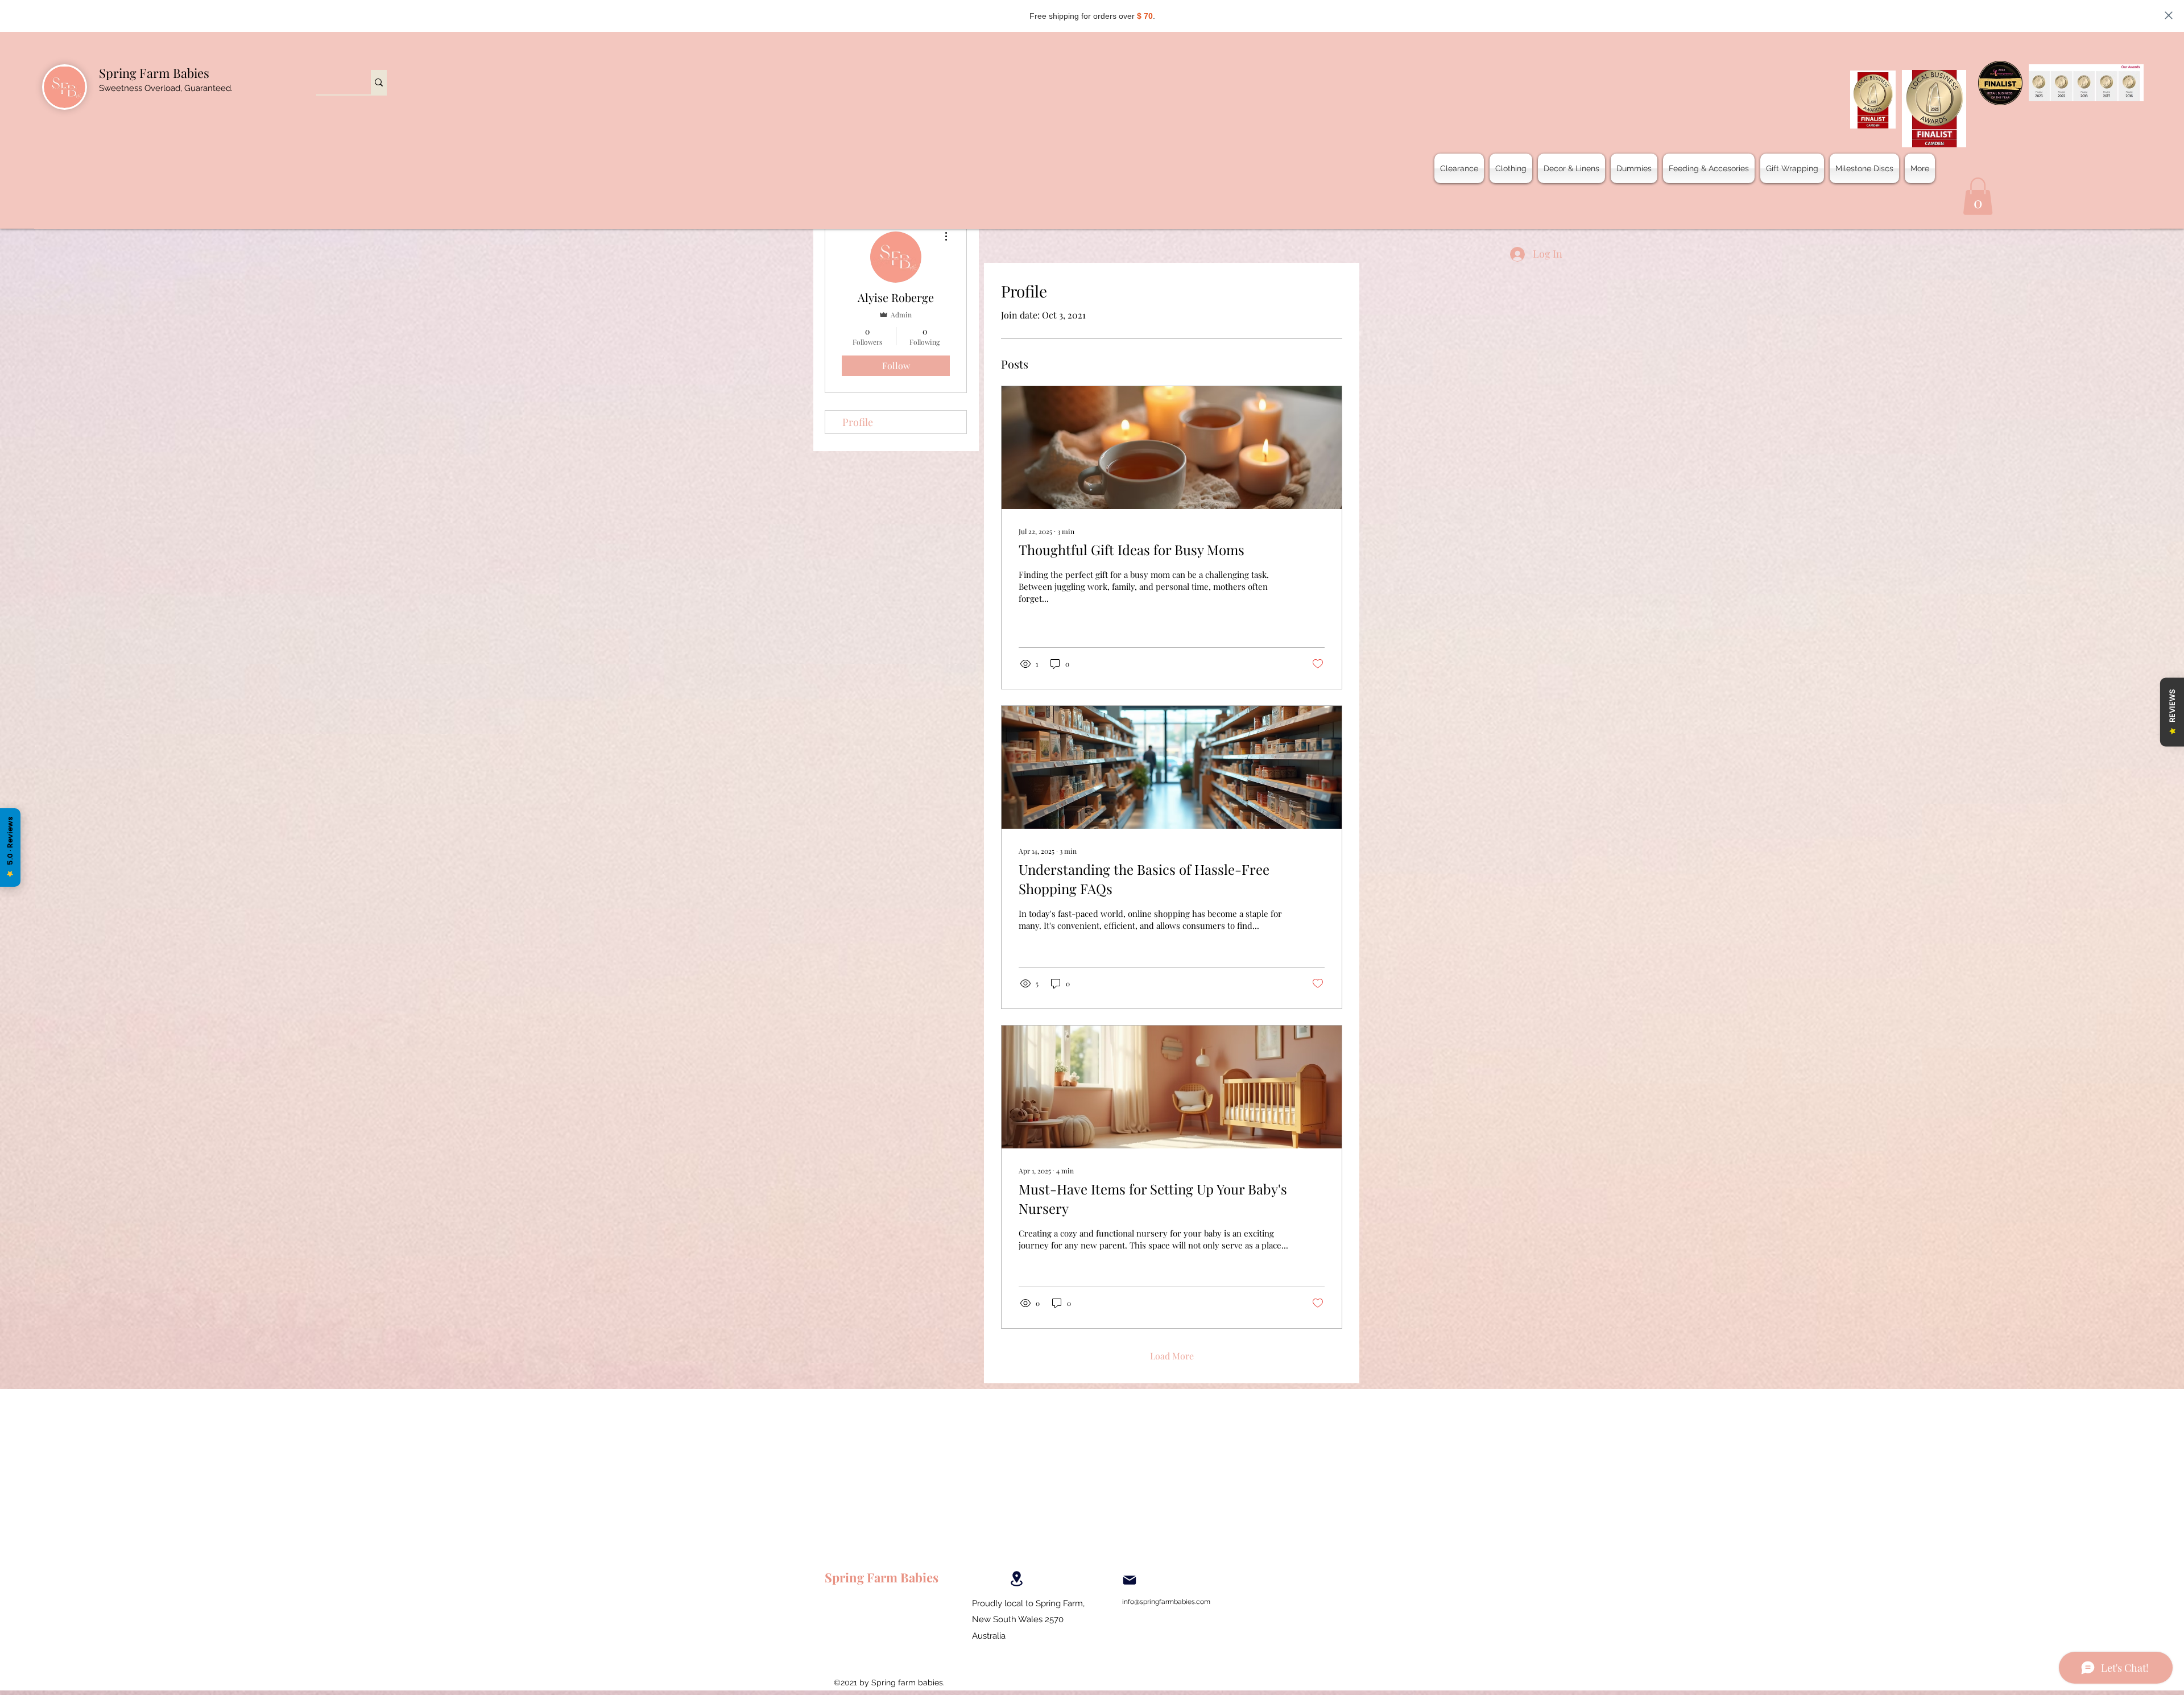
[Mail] (1130, 1580)
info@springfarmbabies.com (1166, 1602)
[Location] (1016, 1579)
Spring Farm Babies (154, 73)
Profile (858, 422)
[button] (1978, 196)
